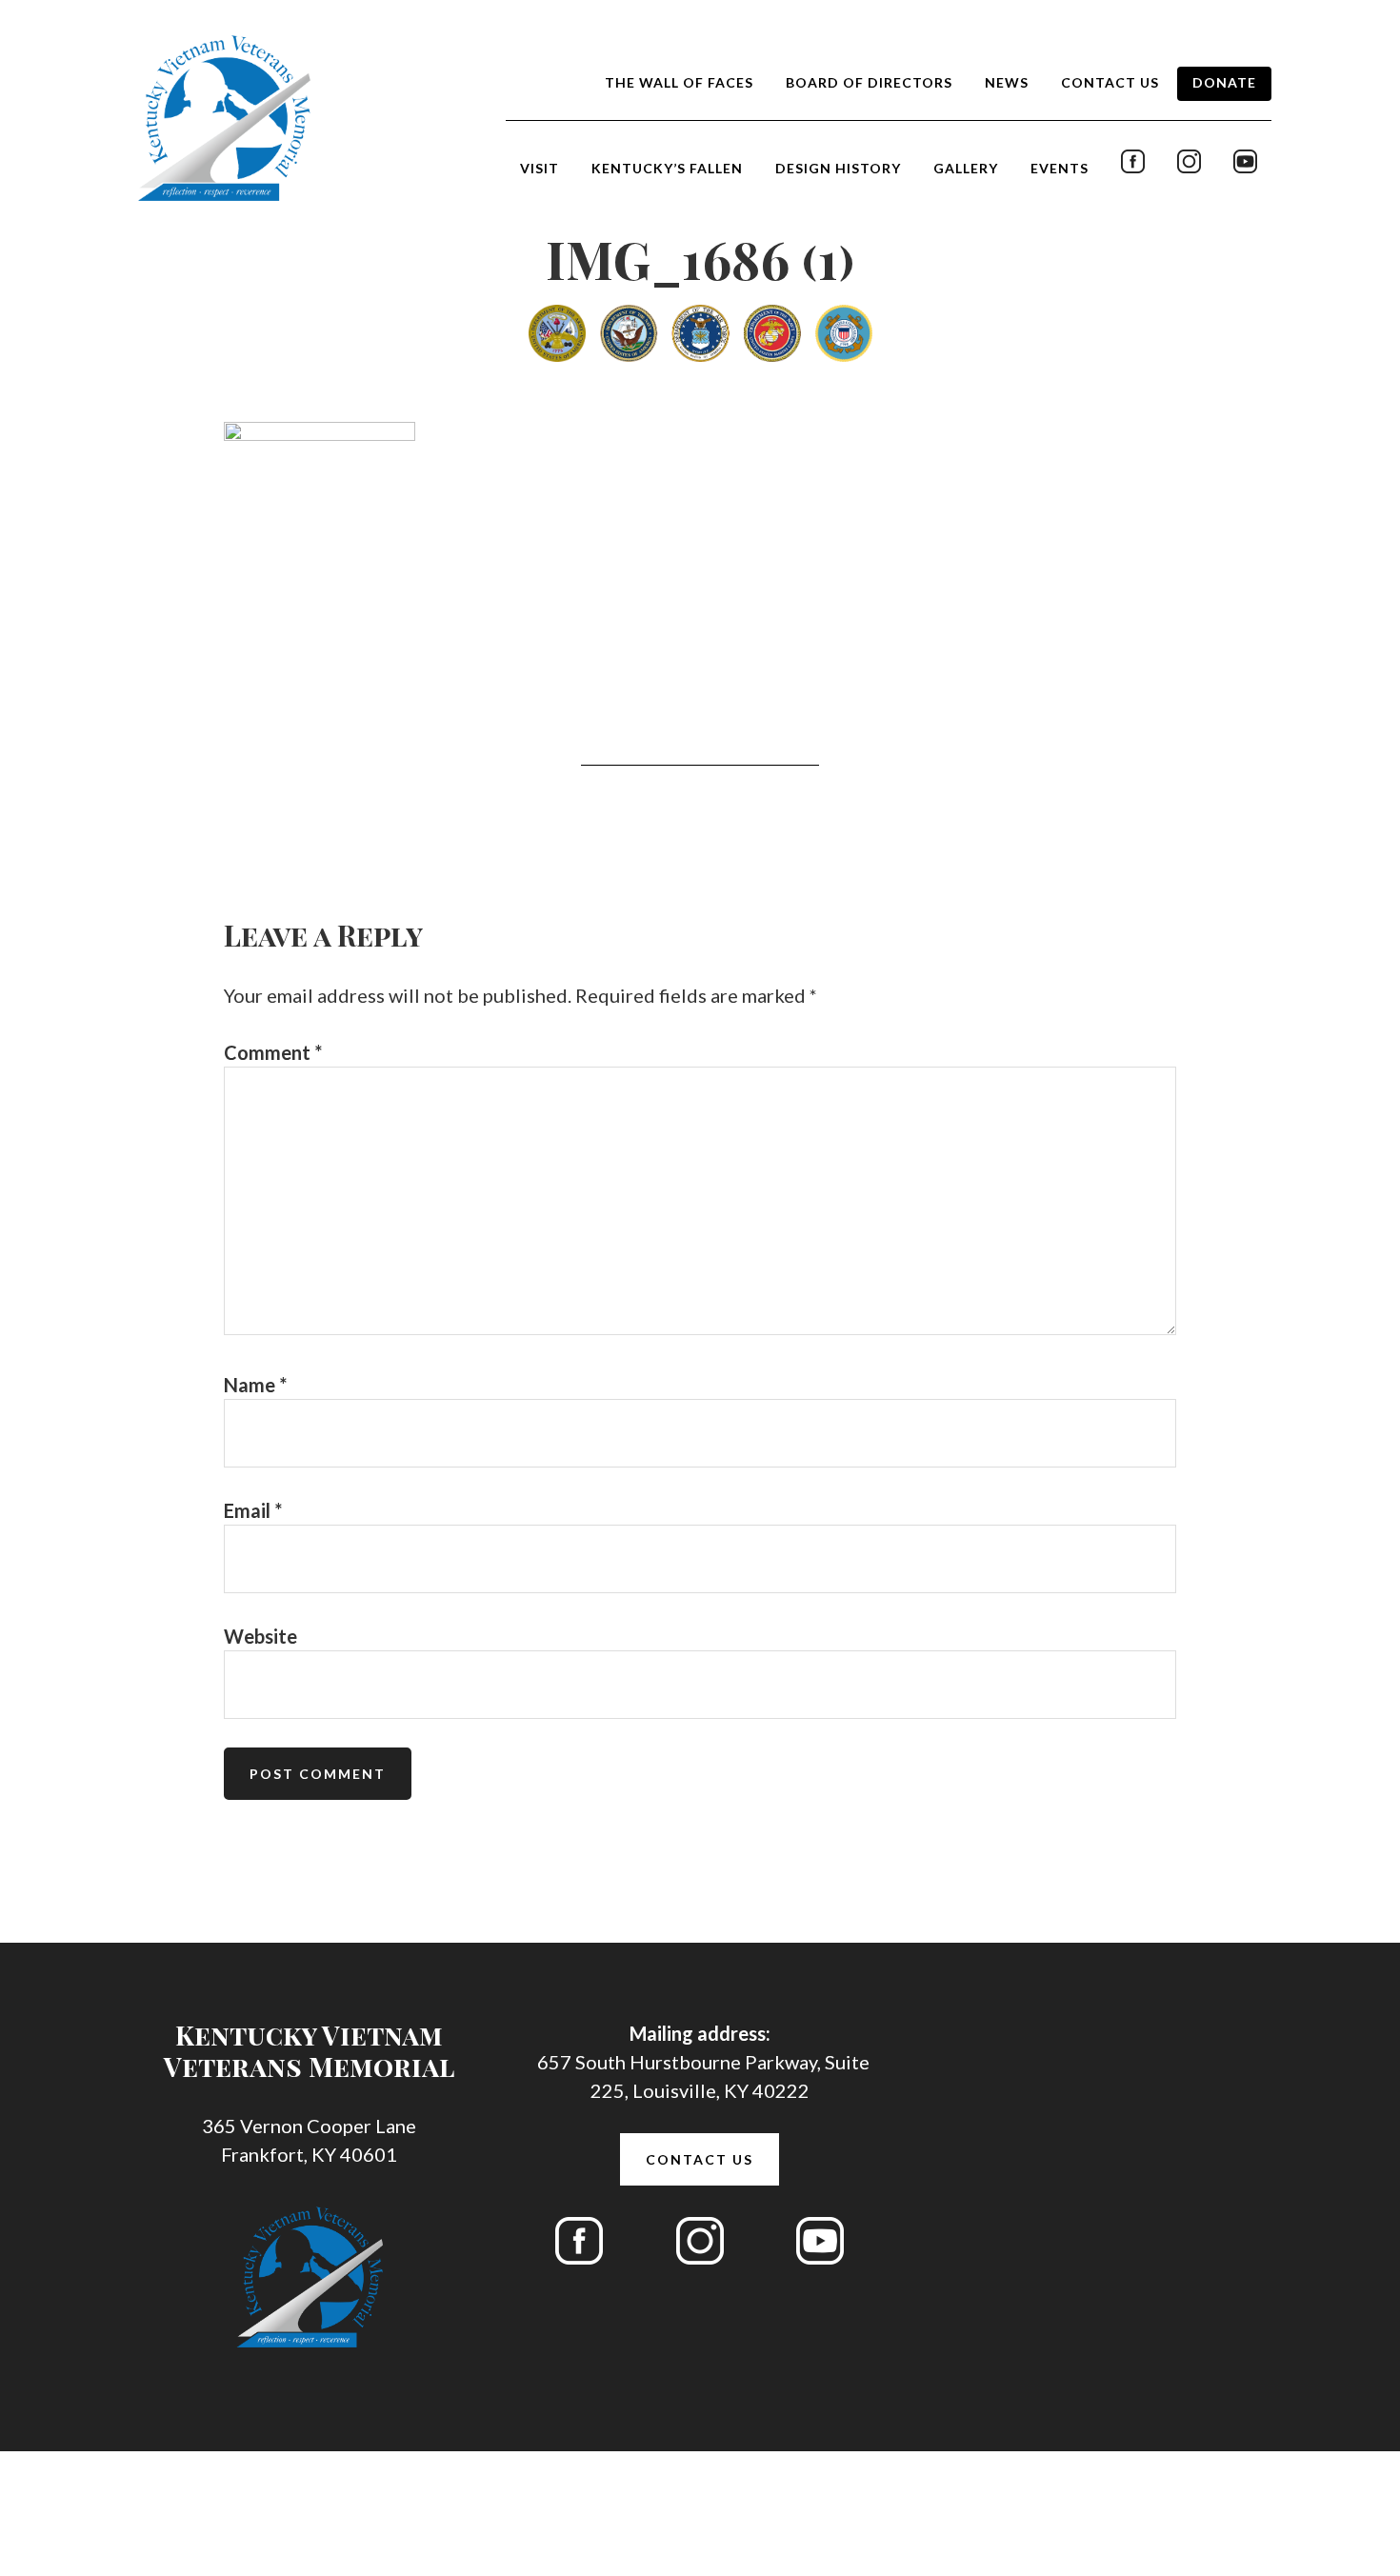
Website (260, 1636)
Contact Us (700, 2159)
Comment (273, 1052)
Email (253, 1510)
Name (255, 1385)
